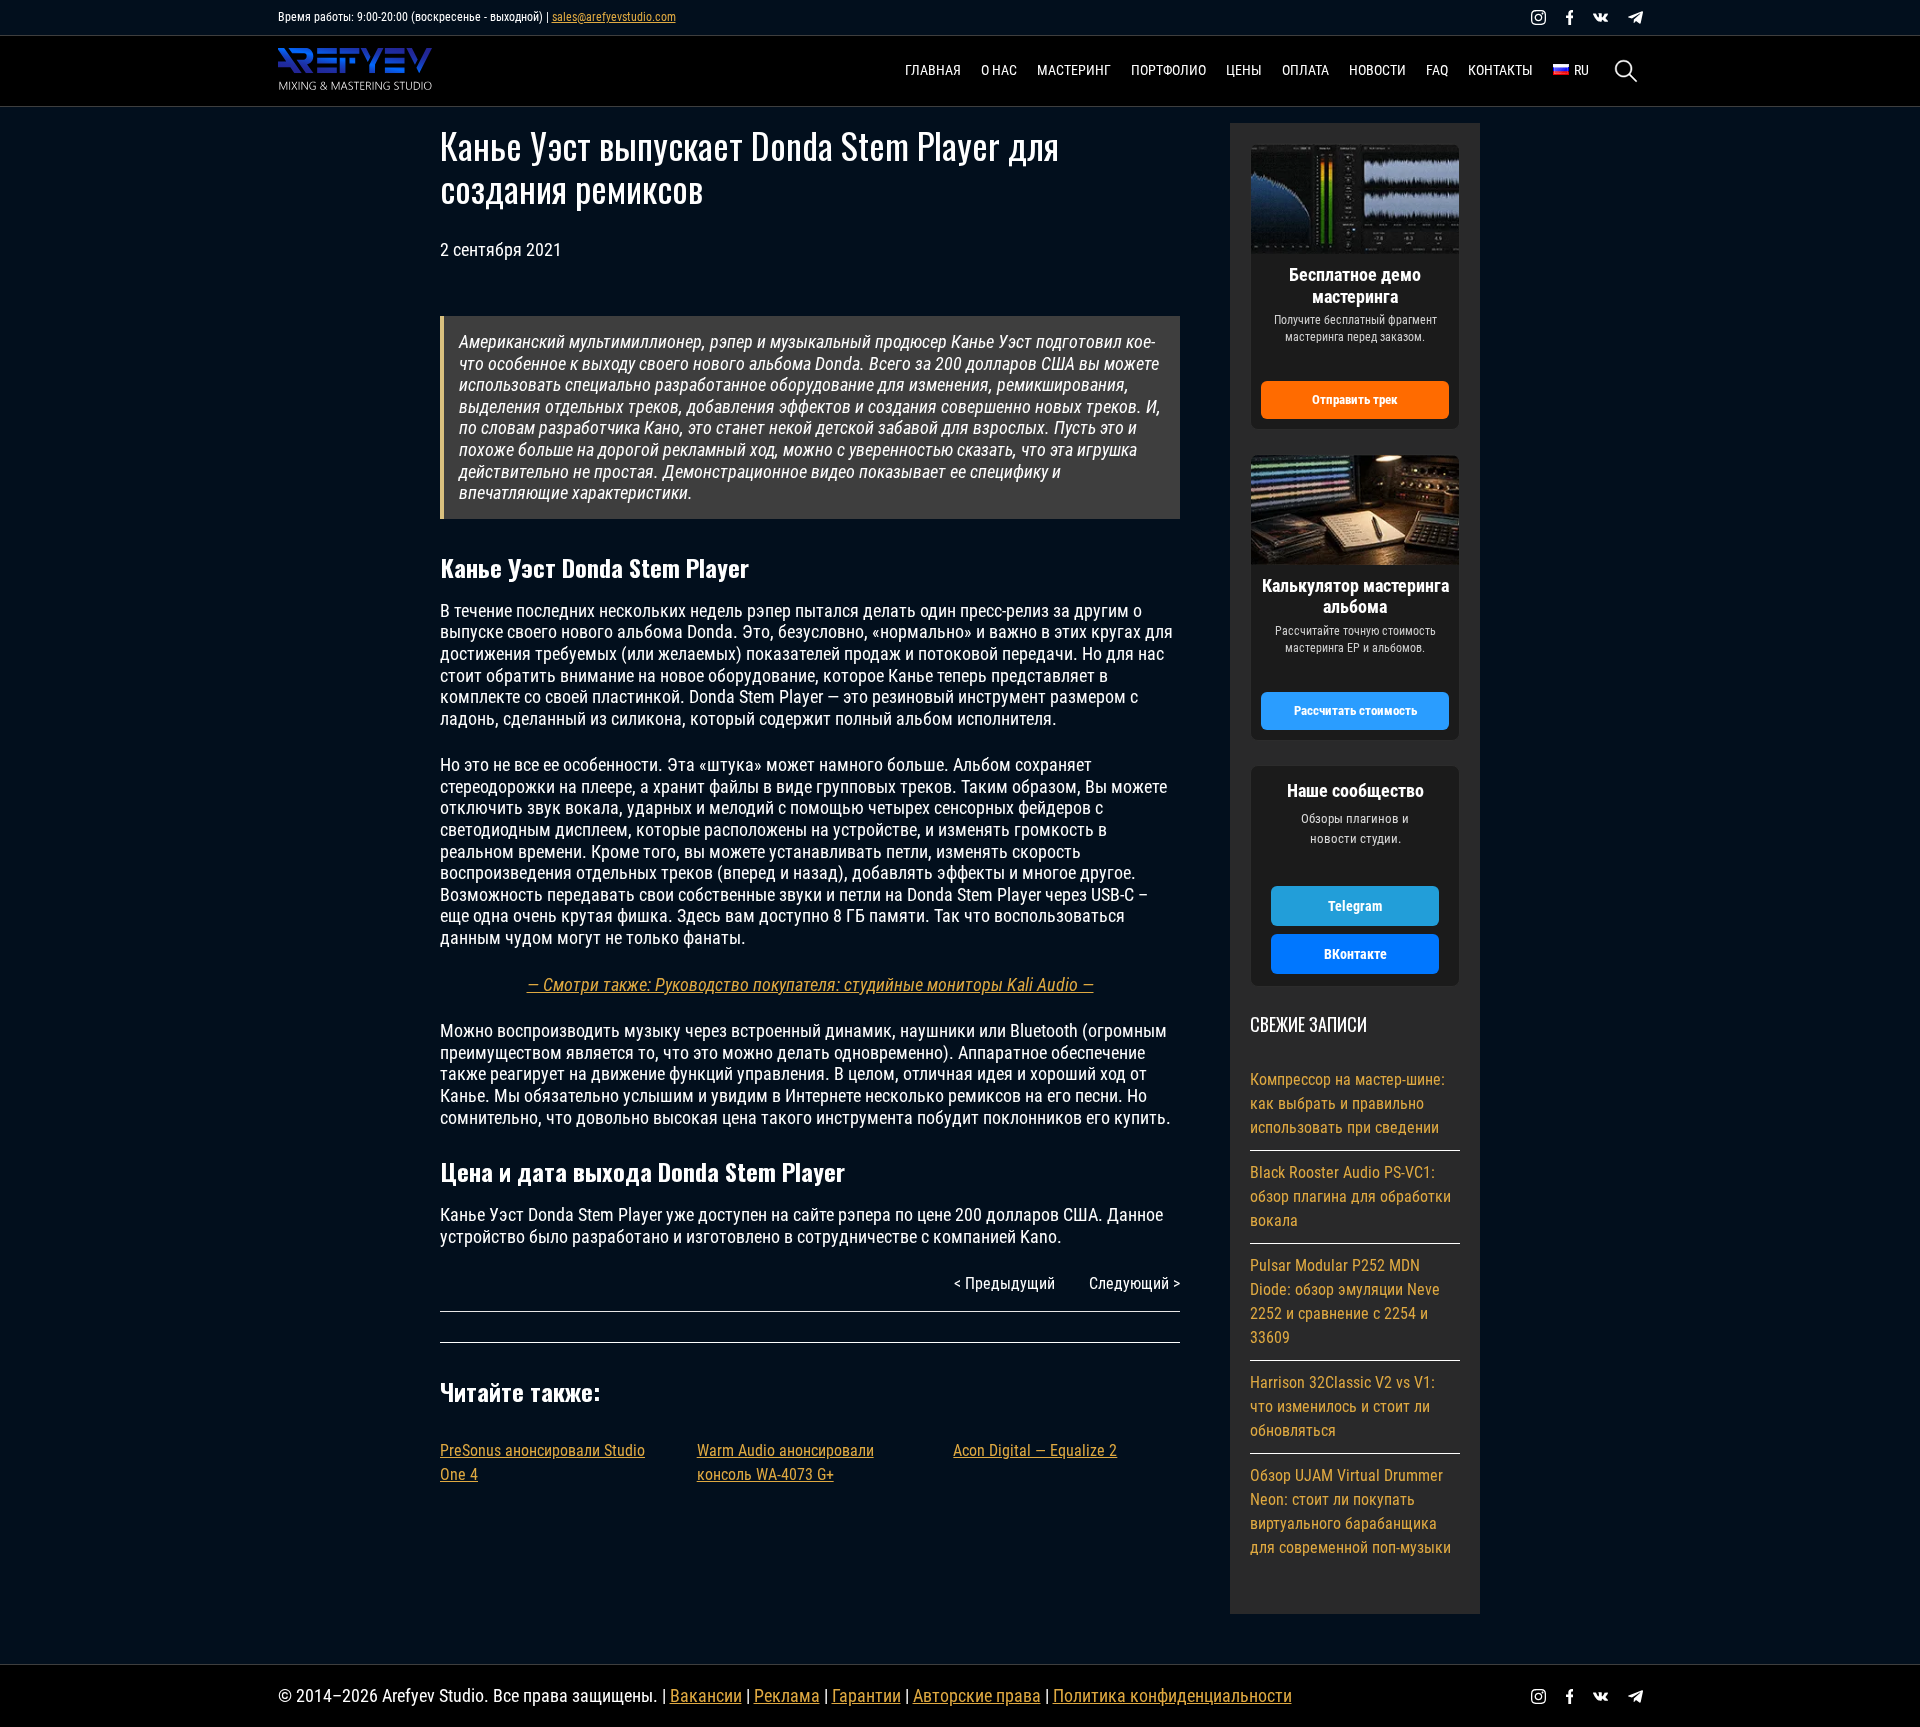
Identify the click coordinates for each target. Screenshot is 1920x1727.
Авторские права (977, 1695)
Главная (933, 70)
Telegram (1355, 906)
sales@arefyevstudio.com (614, 17)
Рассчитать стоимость (1355, 710)
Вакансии (706, 1695)
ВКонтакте (1355, 954)
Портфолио (1168, 70)
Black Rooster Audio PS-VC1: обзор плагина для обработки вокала (1350, 1196)
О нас (999, 70)
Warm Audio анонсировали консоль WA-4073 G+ (785, 1462)
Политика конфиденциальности (1172, 1695)
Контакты (1500, 70)
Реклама (787, 1695)
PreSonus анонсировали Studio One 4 (542, 1462)
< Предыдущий (1004, 1283)
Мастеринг (1074, 70)
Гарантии (866, 1695)
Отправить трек (1355, 399)
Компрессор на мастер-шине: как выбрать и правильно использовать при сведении (1347, 1103)
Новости (1377, 70)
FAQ (1437, 70)
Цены (1244, 70)
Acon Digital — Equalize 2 (1035, 1450)
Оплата (1305, 70)
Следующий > (1134, 1283)
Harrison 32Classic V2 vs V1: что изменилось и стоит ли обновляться (1342, 1406)
